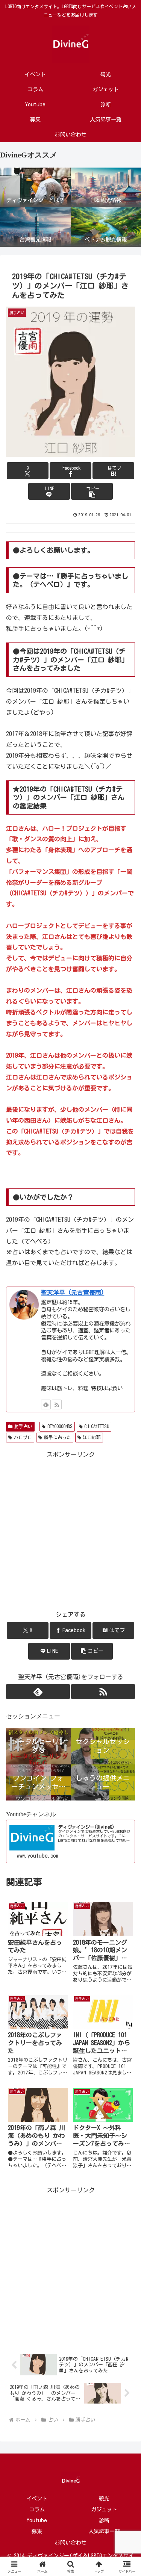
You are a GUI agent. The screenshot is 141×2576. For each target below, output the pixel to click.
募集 (37, 2531)
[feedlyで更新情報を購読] (46, 1404)
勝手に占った (58, 1437)
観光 (104, 2499)
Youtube (37, 2520)
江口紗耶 (92, 1437)
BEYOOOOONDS (60, 1426)
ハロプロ (23, 1437)
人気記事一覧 (104, 2531)
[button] (92, 491)
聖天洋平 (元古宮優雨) (73, 1293)
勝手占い (23, 1426)
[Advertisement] (70, 2266)
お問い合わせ (71, 2543)
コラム (37, 2509)
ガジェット (104, 2509)
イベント (37, 2499)
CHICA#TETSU (97, 1426)
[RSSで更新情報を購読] (57, 1404)
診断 (104, 2520)
